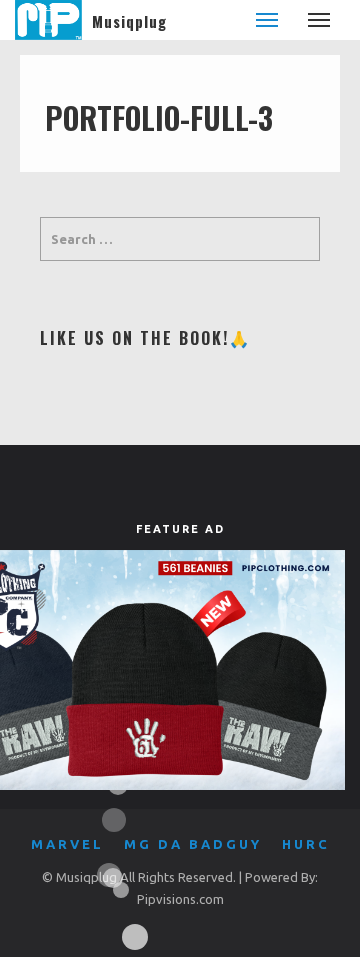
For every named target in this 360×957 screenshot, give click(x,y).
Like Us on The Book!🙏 (145, 338)
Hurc (306, 844)
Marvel (67, 844)
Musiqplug (129, 21)
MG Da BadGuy (193, 844)
